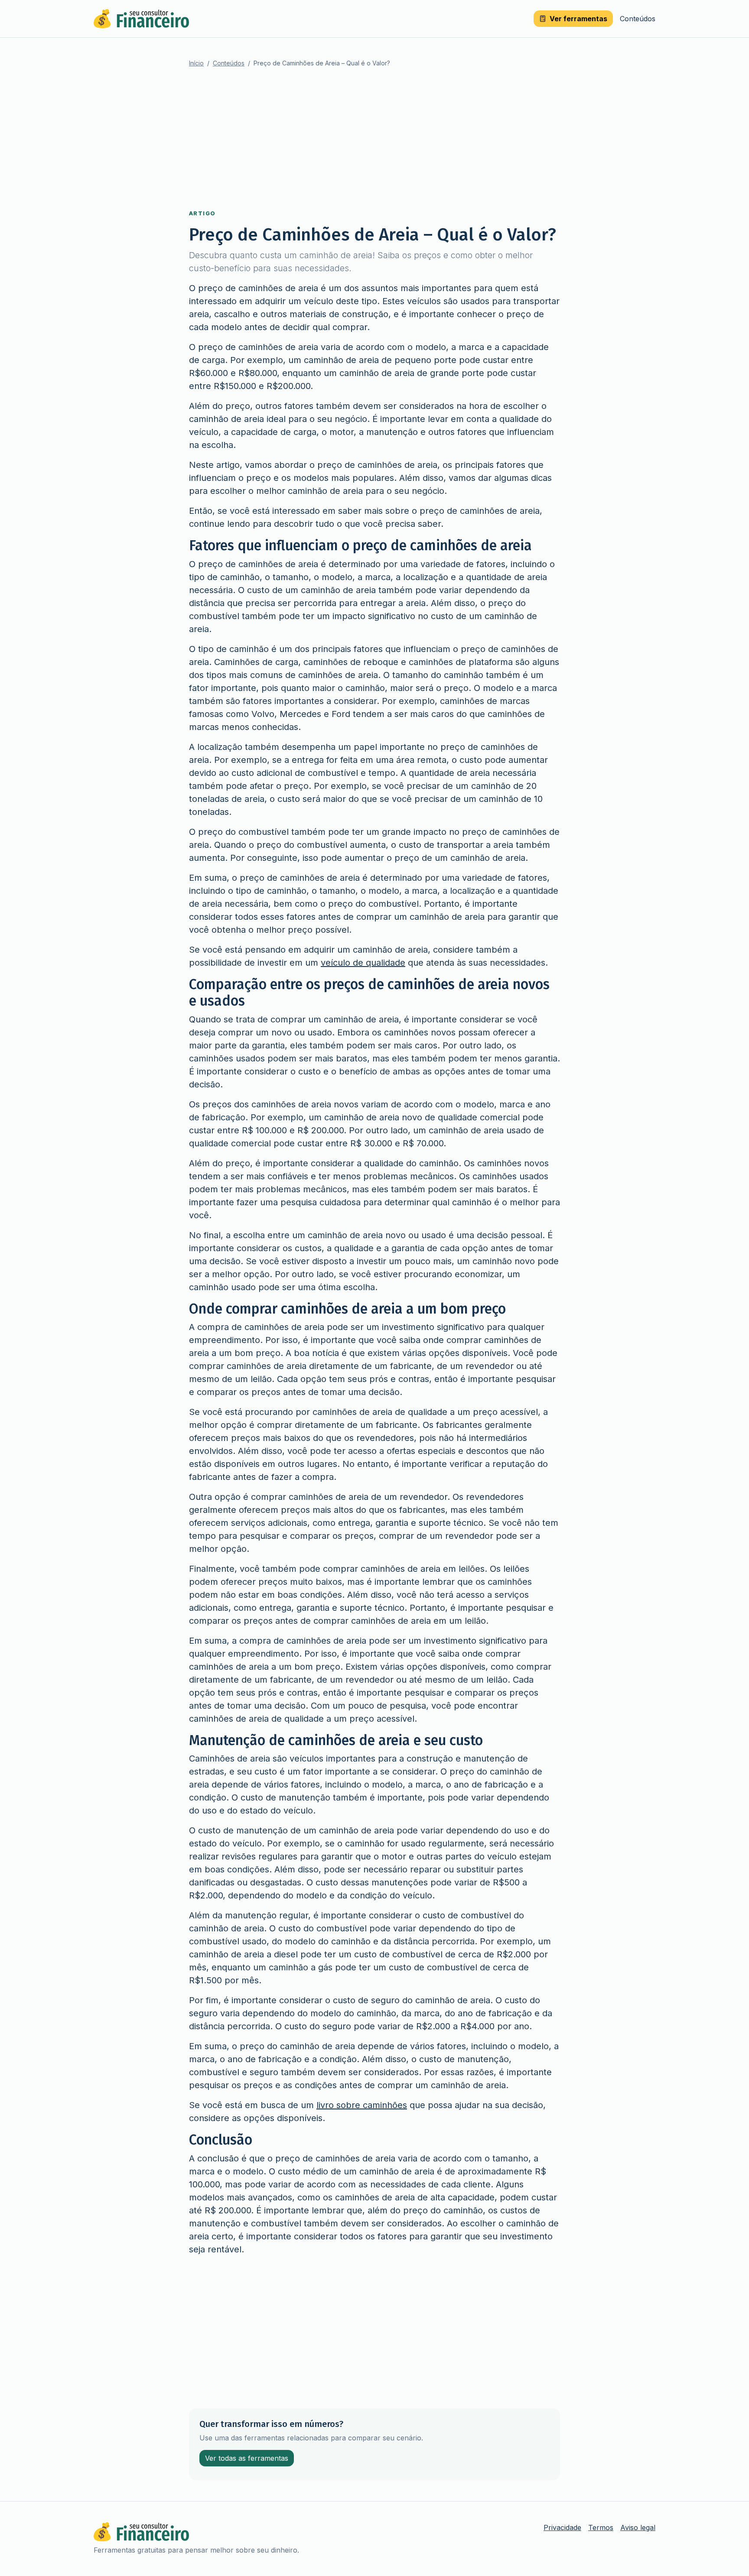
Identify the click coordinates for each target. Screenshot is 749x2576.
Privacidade (562, 2527)
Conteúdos (638, 19)
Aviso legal (638, 2527)
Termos (601, 2527)
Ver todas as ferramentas (247, 2458)
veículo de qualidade (363, 963)
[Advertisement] (374, 139)
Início (196, 63)
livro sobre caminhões (362, 2105)
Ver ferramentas (578, 19)
